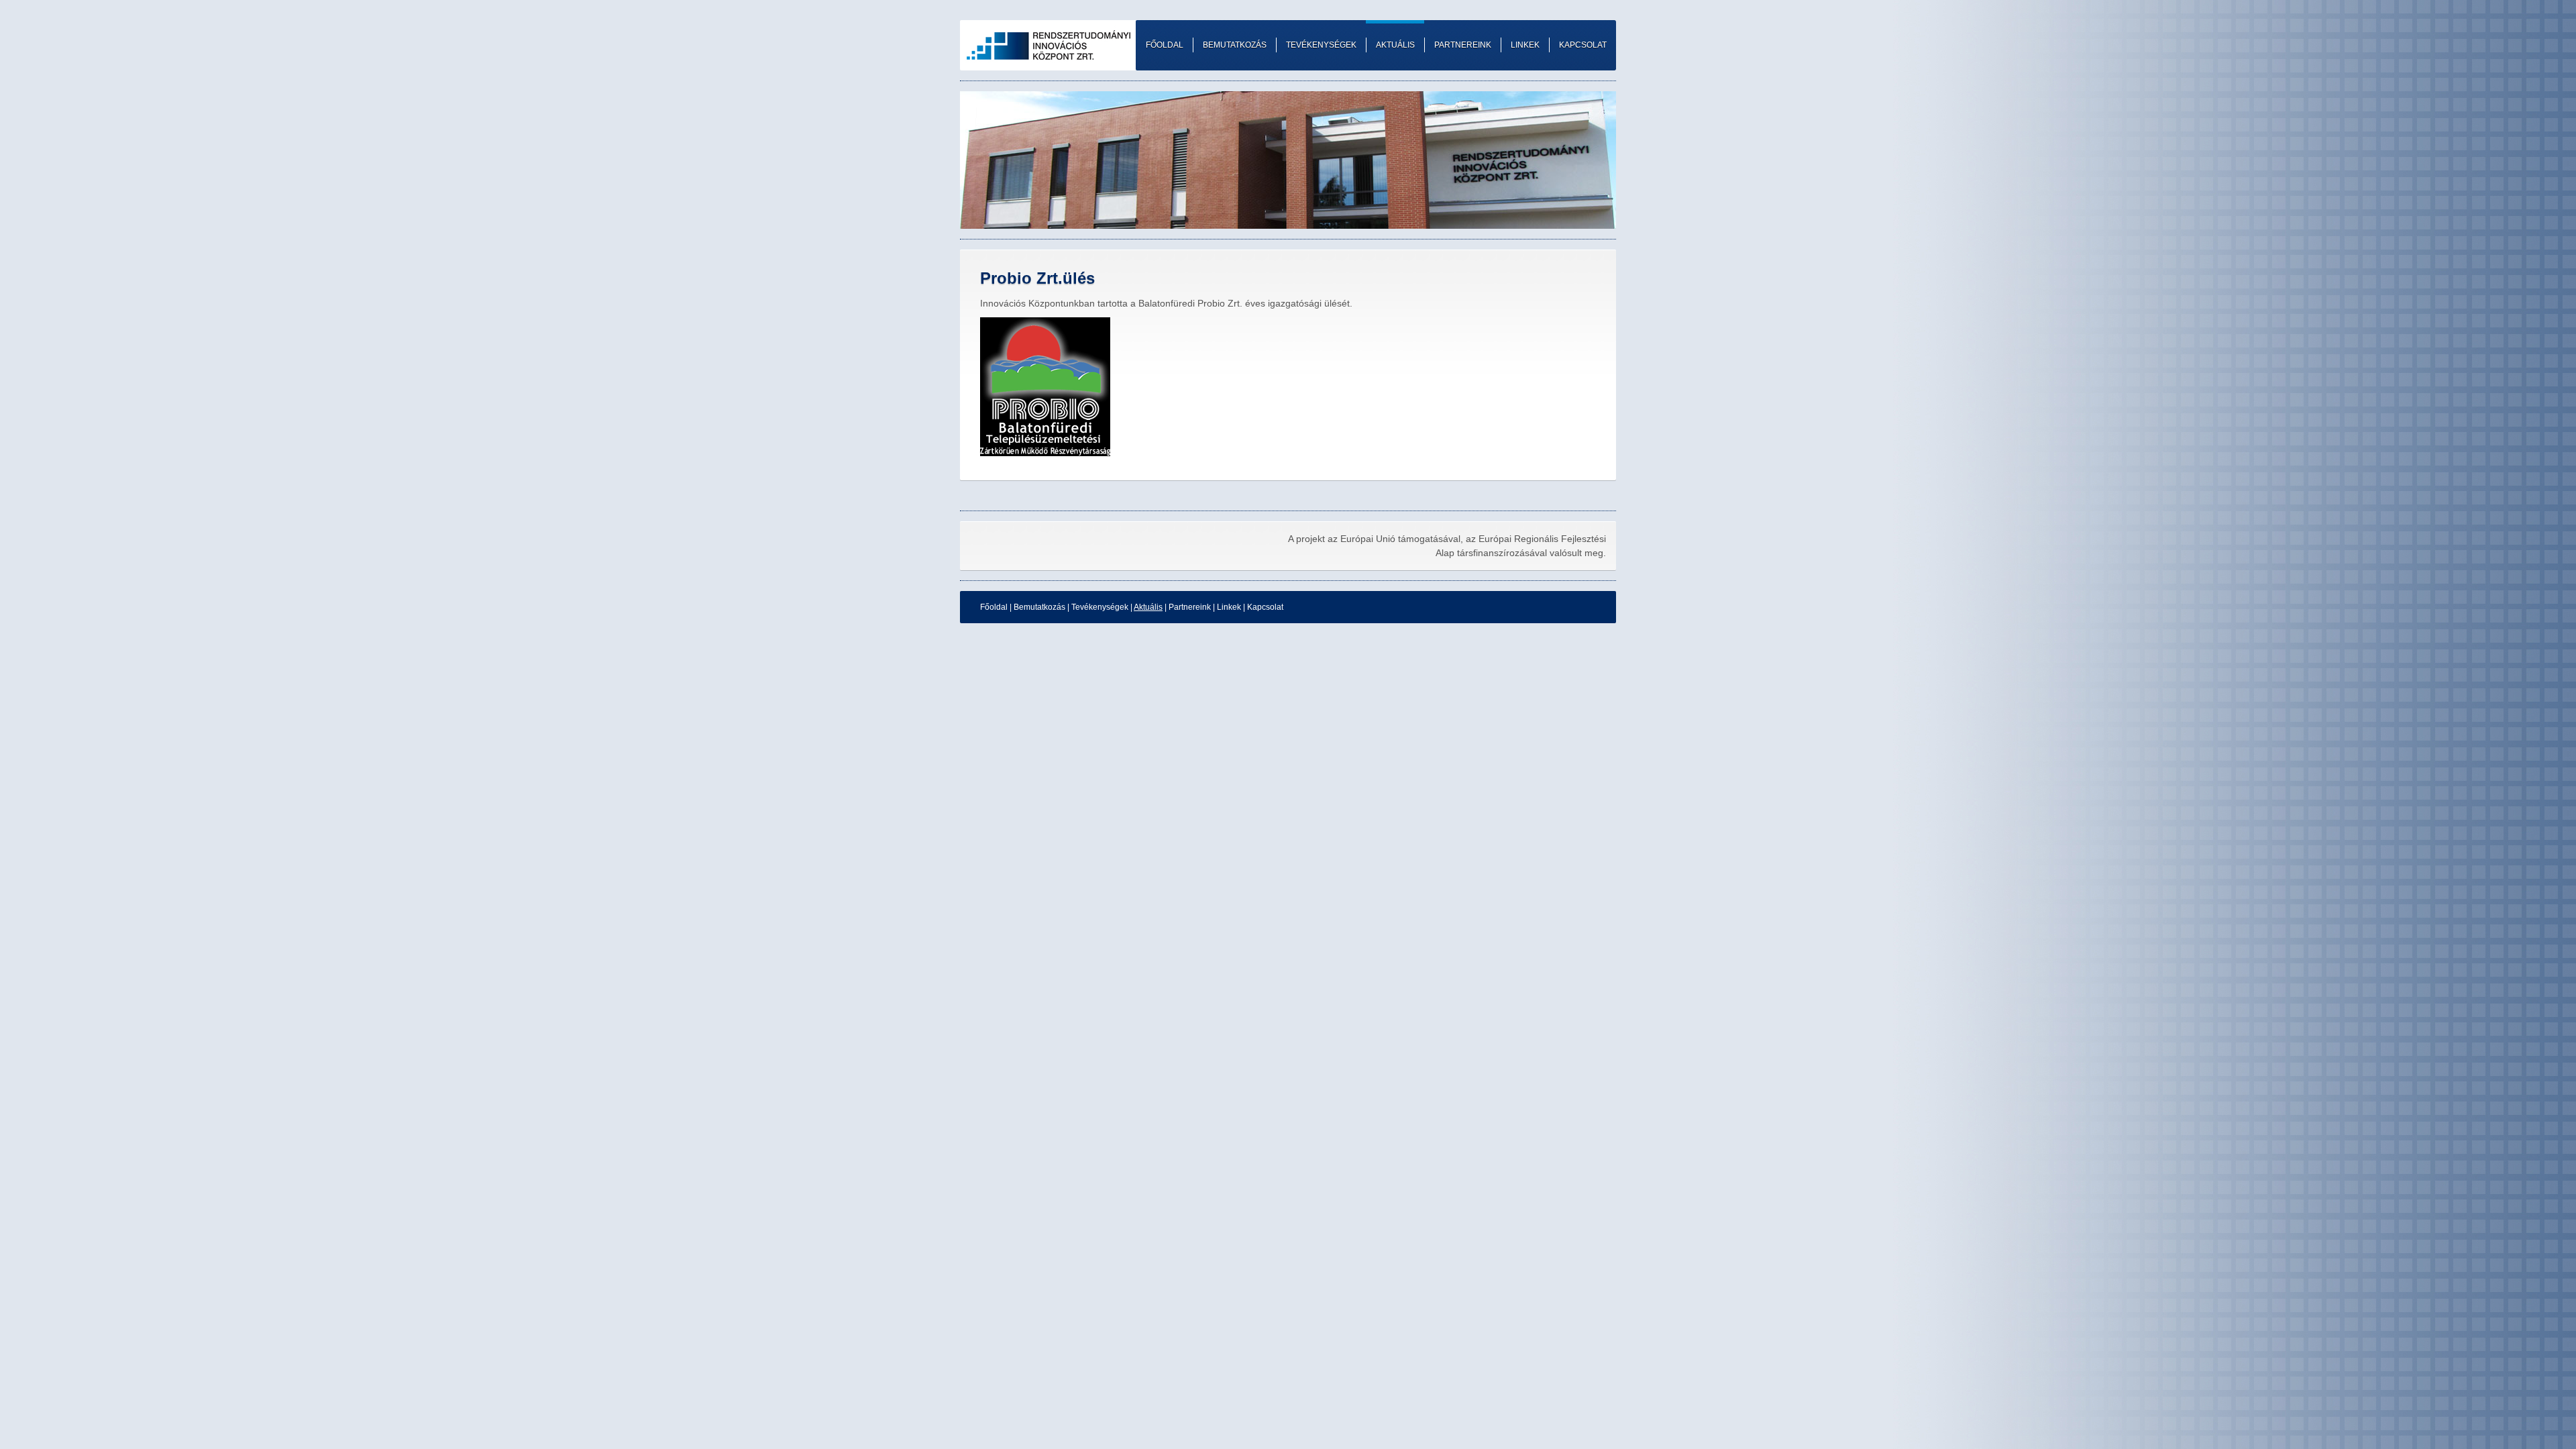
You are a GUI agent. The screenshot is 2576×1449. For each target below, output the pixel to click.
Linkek (1229, 607)
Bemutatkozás (1039, 607)
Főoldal (994, 607)
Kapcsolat (1265, 607)
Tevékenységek (1100, 607)
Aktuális (1148, 607)
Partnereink (1190, 607)
